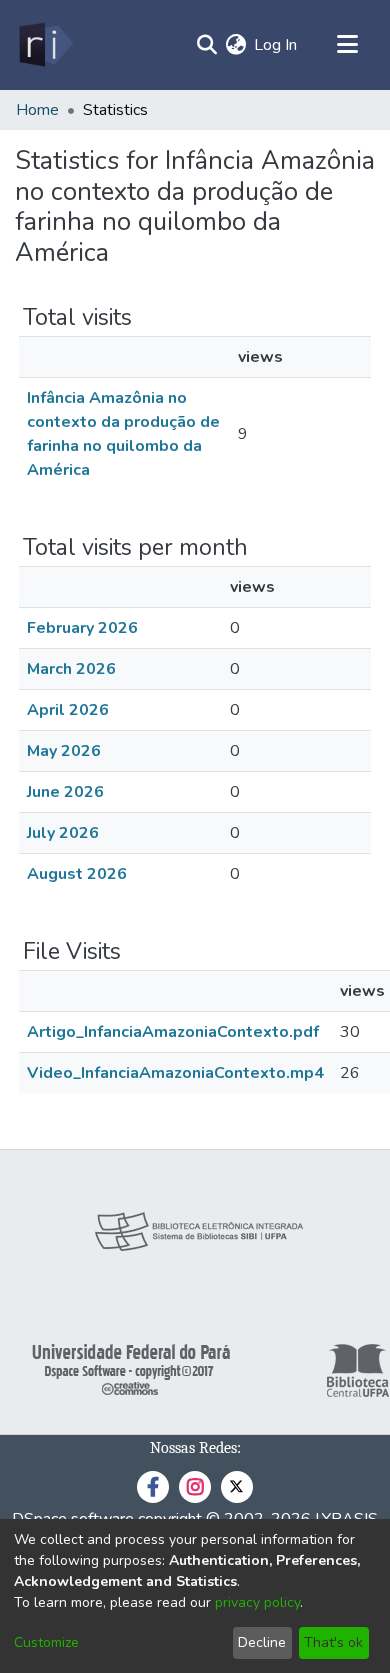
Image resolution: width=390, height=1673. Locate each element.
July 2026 (63, 833)
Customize (46, 1642)
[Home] (44, 45)
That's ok (333, 1642)
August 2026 (77, 874)
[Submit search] (206, 45)
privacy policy (257, 1602)
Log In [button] (276, 45)
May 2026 (64, 751)
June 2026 (65, 792)
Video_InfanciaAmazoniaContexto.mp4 (175, 1073)
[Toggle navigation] (347, 45)
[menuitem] (235, 45)
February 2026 (82, 628)
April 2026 (68, 710)
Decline (262, 1642)
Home (37, 110)
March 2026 (71, 669)
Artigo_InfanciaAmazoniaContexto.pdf (173, 1032)
